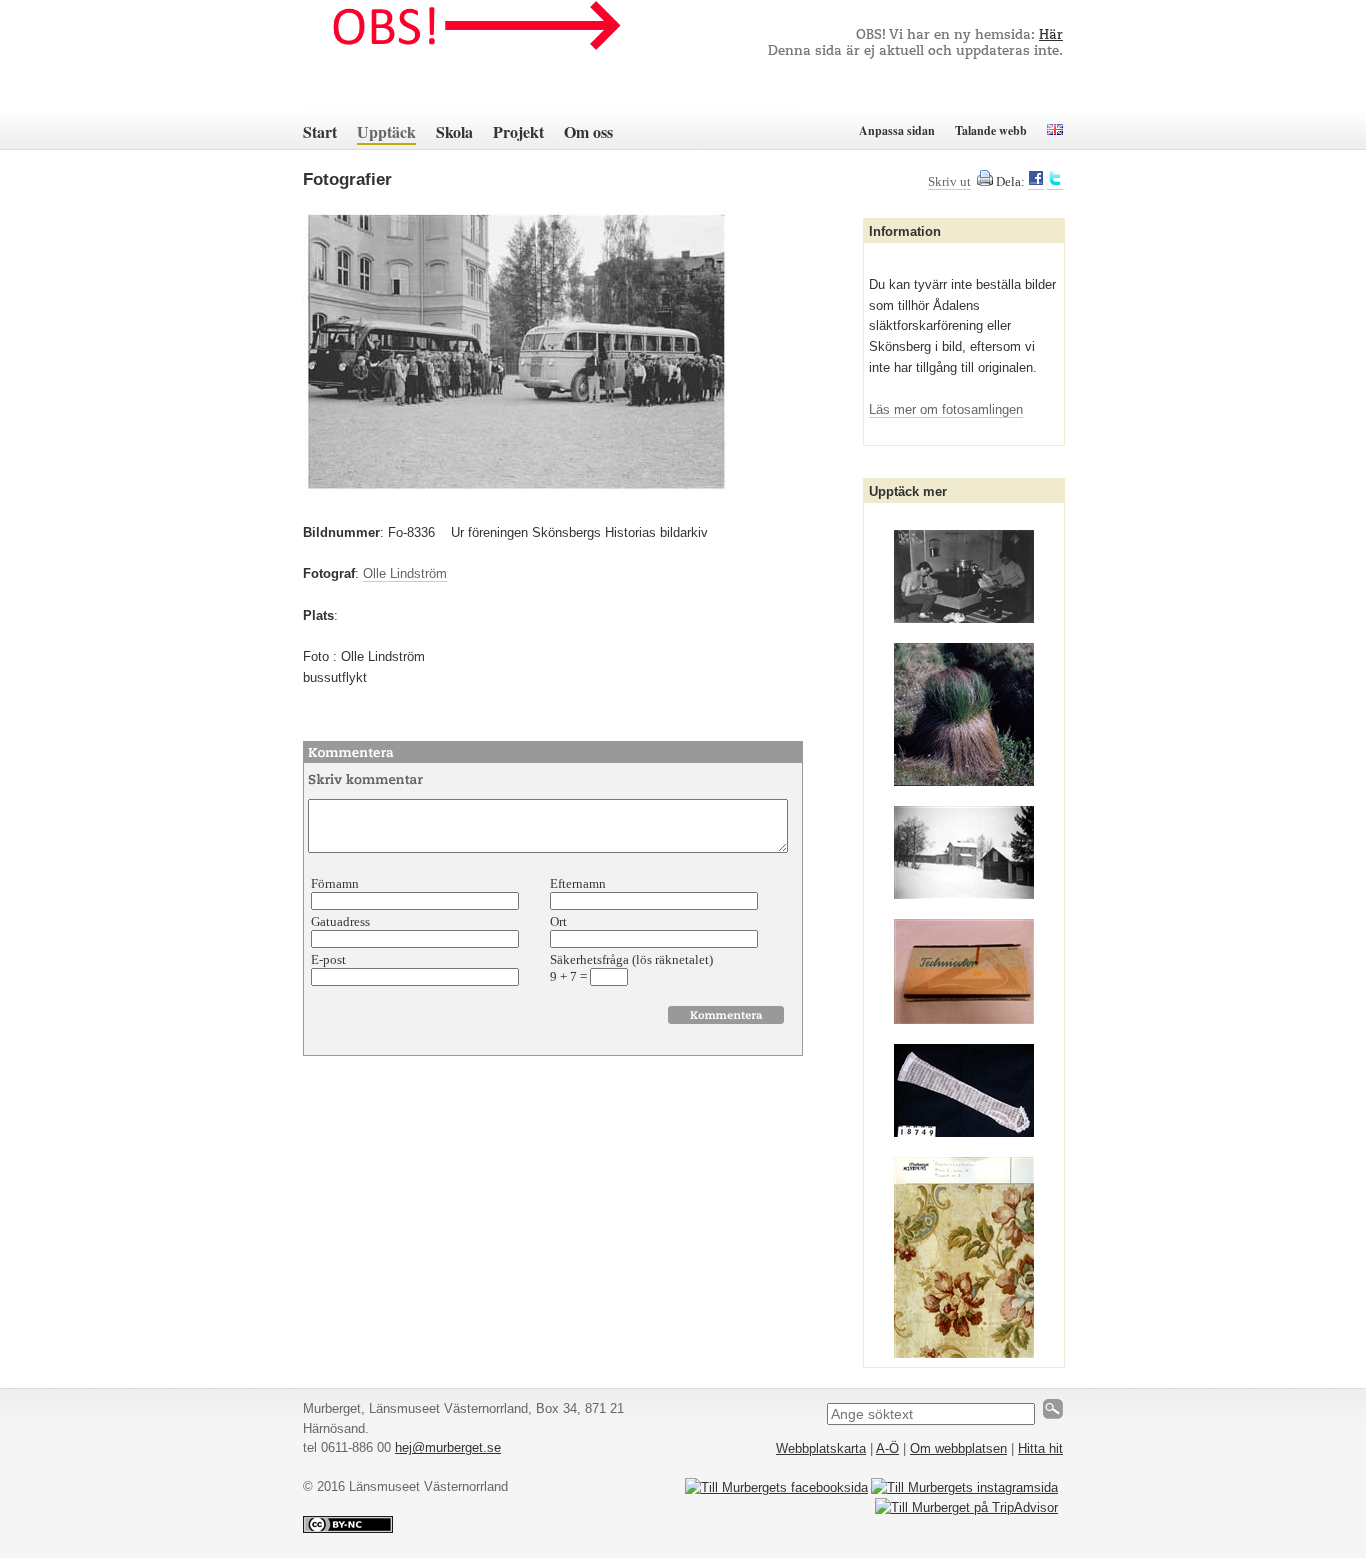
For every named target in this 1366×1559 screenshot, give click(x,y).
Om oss (588, 131)
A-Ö (887, 1448)
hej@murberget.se (448, 1447)
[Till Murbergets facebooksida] (776, 1487)
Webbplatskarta (821, 1448)
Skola (454, 131)
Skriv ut (949, 181)
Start (320, 131)
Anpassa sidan (897, 130)
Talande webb (991, 130)
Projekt (518, 131)
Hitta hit (1040, 1448)
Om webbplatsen (958, 1448)
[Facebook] (1036, 182)
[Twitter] (1055, 182)
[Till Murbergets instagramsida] (964, 1487)
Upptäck (386, 131)
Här (1051, 35)
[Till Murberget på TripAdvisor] (966, 1507)
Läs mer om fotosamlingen (946, 409)
